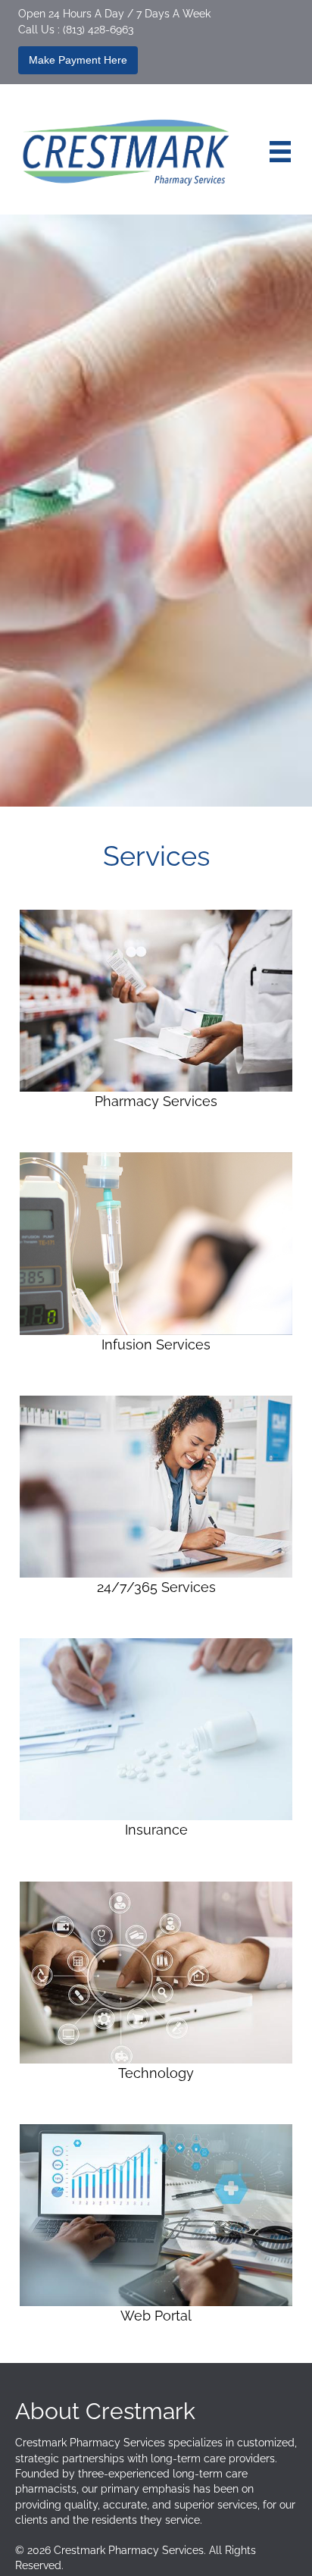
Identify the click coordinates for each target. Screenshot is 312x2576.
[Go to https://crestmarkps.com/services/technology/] (156, 1984)
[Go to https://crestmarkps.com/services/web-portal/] (156, 2227)
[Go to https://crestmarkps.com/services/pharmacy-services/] (156, 1012)
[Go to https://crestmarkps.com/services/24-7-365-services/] (156, 1498)
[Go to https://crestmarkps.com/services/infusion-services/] (156, 1255)
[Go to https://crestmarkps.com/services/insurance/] (156, 1741)
